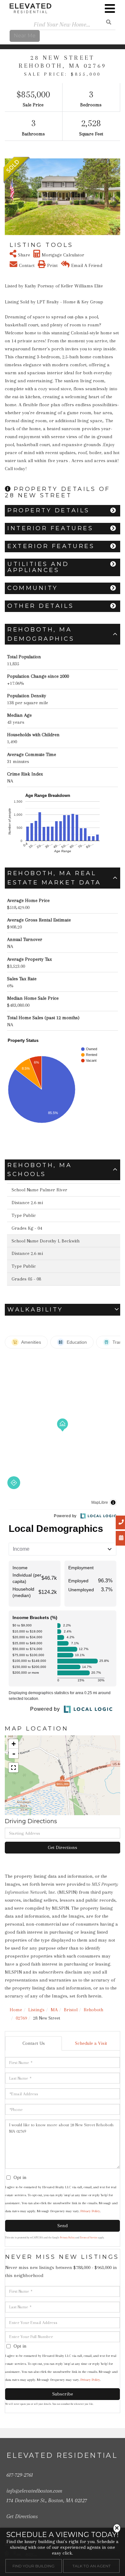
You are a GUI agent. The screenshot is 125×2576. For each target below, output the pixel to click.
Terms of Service (89, 2238)
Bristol (71, 2010)
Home (16, 2010)
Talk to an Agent (92, 2566)
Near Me (25, 36)
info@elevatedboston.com (34, 2491)
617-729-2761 (20, 2475)
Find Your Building (33, 2566)
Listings (36, 2010)
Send (63, 2226)
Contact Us (34, 2043)
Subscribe (63, 2394)
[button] (9, 197)
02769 (21, 2018)
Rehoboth (93, 2010)
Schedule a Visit (91, 2043)
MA (54, 2010)
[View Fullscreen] (13, 1768)
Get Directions (63, 1847)
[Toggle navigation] (110, 9)
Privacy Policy (90, 2211)
